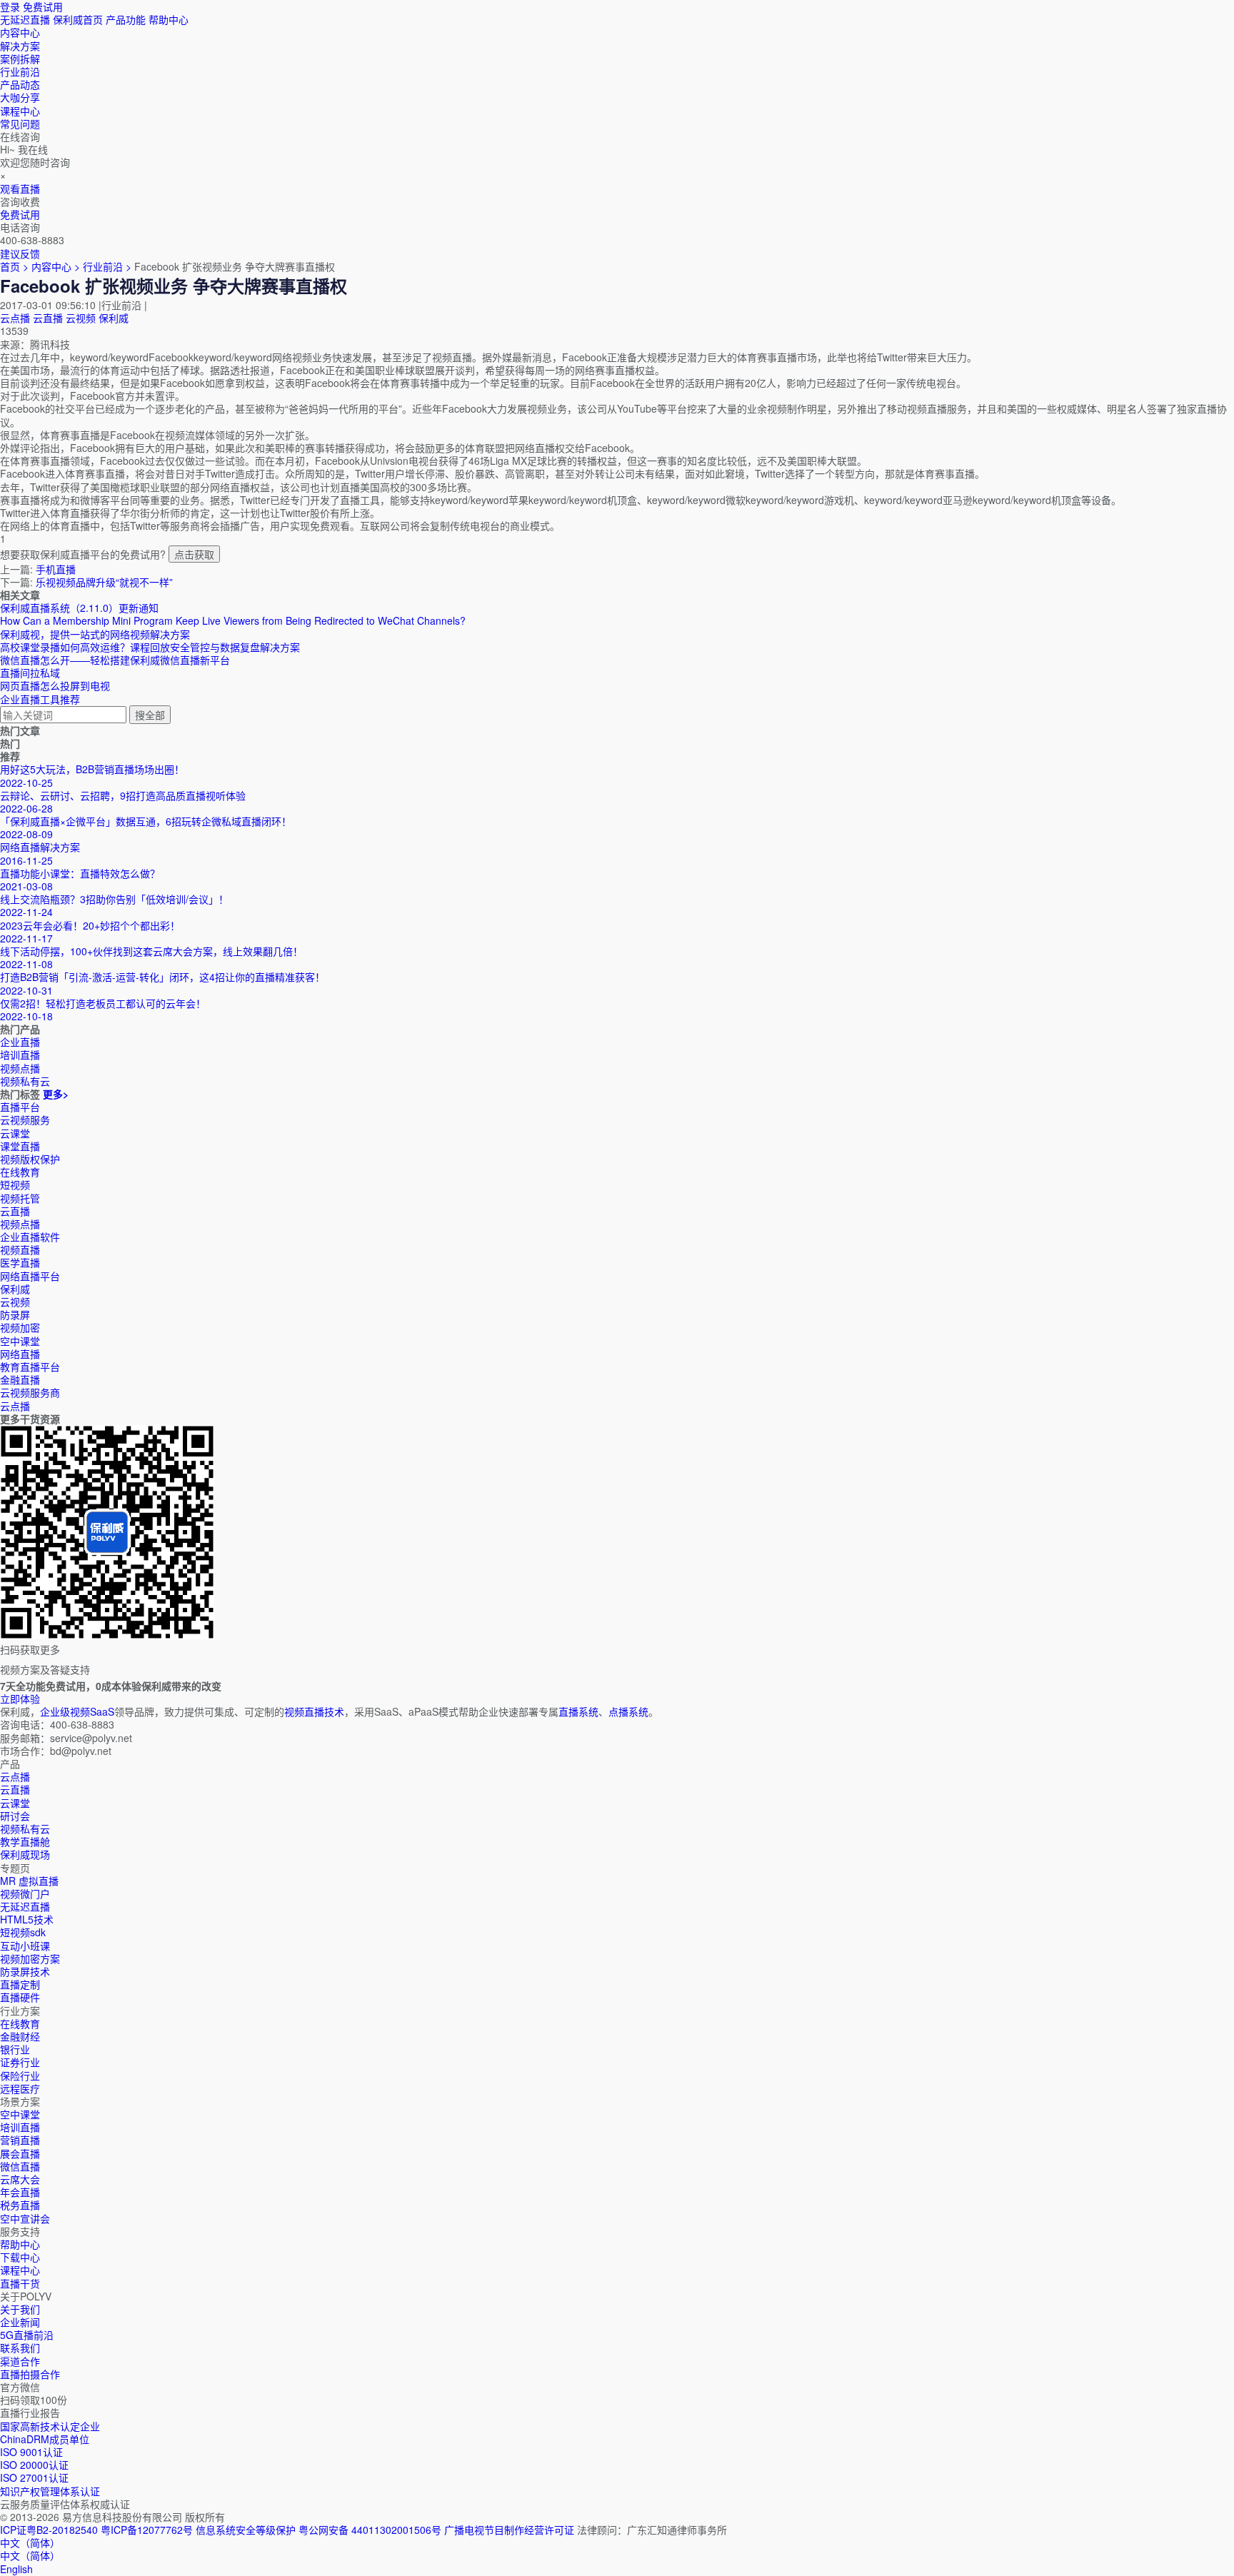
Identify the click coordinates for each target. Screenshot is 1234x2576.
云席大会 (20, 2179)
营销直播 (20, 2140)
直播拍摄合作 (30, 2374)
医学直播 (20, 1262)
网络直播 (20, 1354)
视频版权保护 (30, 1159)
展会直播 (20, 2153)
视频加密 (20, 1327)
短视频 (15, 1184)
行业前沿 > (109, 266)
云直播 (48, 318)
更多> (56, 1094)
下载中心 (20, 2257)
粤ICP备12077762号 (147, 2530)
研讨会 (15, 1816)
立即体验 (20, 1699)
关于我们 (20, 2309)
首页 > (14, 266)
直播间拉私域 (30, 673)
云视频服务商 (30, 1392)
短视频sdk (23, 1932)
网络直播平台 (30, 1276)
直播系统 (578, 1711)
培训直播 (20, 2127)
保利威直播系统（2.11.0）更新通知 (79, 608)
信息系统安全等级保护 (246, 2530)
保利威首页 (78, 19)
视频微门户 (25, 1893)
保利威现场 (25, 1854)
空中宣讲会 (25, 2218)
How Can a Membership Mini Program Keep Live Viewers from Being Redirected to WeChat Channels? (233, 620)
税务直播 (20, 2205)
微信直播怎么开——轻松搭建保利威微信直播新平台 (115, 660)
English (16, 2569)
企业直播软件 (30, 1237)
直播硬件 (20, 1997)
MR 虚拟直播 (29, 1881)
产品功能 (126, 19)
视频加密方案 (30, 1958)
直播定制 (20, 1984)
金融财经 (20, 2036)
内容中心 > (56, 266)
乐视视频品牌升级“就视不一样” (104, 582)
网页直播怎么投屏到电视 (55, 685)
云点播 (15, 318)
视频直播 (20, 1249)
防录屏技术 (25, 1971)
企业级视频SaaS (77, 1711)
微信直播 (20, 2166)
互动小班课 (25, 1946)
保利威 (114, 318)
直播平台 (20, 1107)
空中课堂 (20, 1341)
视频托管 (20, 1198)
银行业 (15, 2049)
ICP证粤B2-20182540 (49, 2530)
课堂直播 (20, 1146)
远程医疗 (20, 2088)
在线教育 (20, 1172)
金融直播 (20, 1379)
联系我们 (20, 2348)
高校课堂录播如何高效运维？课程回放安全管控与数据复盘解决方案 (150, 647)
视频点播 (20, 1224)
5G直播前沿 (27, 2335)
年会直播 (20, 2192)
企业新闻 (20, 2322)
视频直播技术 (314, 1711)
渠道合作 (20, 2361)
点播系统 (628, 1711)
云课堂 (15, 1133)
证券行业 (20, 2062)
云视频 (81, 318)
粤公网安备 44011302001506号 (370, 2530)
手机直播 (56, 569)
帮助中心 (169, 19)
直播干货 (20, 2283)
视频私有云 (25, 1828)
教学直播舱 (25, 1841)
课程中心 (20, 2270)
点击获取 (194, 554)
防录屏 (15, 1314)
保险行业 (20, 2076)
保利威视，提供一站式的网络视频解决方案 (95, 634)
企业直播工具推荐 (40, 699)
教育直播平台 (30, 1367)
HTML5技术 (27, 1919)
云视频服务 (25, 1120)
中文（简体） (30, 2555)
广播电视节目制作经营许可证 (509, 2530)
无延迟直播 (25, 19)
